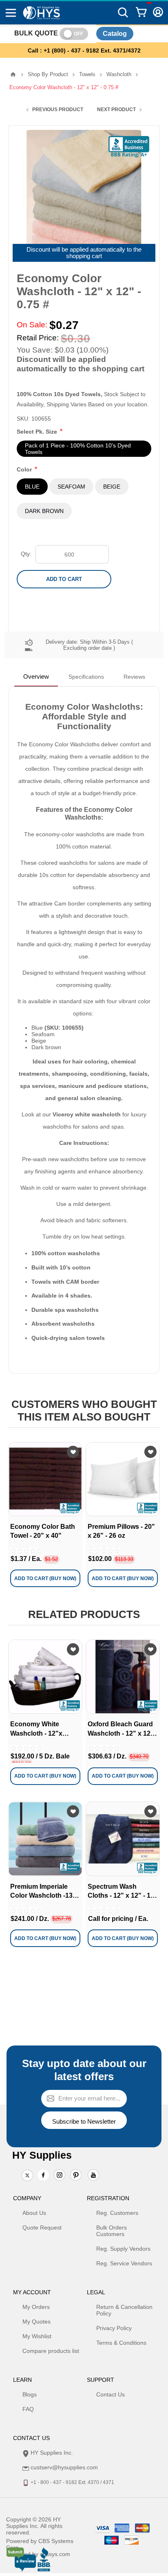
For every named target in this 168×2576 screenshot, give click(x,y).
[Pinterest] (76, 2176)
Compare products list (51, 2351)
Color (25, 469)
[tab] (36, 677)
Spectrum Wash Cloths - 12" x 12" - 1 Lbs (119, 1892)
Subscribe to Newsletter (84, 2121)
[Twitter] (27, 2176)
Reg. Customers (117, 2213)
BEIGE (112, 487)
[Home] (13, 75)
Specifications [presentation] (86, 677)
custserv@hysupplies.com (64, 2467)
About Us (34, 2213)
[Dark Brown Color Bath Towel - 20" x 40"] (45, 1479)
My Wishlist (37, 2336)
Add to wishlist (73, 1452)
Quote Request (42, 2227)
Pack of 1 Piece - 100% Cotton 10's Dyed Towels (78, 449)
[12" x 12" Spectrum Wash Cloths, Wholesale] (123, 1839)
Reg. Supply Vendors (123, 2249)
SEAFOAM (71, 487)
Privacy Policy (114, 2328)
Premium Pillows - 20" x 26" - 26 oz (121, 1531)
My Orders (36, 2307)
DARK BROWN (44, 511)
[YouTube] (93, 2176)
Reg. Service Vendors (124, 2263)
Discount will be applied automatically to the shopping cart (84, 253)
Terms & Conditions (121, 2343)
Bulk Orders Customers (112, 2231)
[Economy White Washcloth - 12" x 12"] (45, 1677)
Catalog (115, 34)
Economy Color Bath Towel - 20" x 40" (43, 1531)
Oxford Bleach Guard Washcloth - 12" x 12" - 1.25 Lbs (123, 1729)
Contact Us (111, 2394)
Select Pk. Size (38, 432)
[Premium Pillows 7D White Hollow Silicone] (123, 1479)
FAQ (28, 2409)
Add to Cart (64, 579)
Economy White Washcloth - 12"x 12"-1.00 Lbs (36, 1729)
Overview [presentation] (36, 676)
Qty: (26, 554)
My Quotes (36, 2322)
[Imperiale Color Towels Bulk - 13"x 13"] (45, 1839)
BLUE (32, 487)
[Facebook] (43, 2175)
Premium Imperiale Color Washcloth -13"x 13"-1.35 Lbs (45, 1892)
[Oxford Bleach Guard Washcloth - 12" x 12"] (123, 1677)
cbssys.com (55, 2554)
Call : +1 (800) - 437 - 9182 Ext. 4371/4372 (84, 50)
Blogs (30, 2394)
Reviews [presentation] (134, 677)
